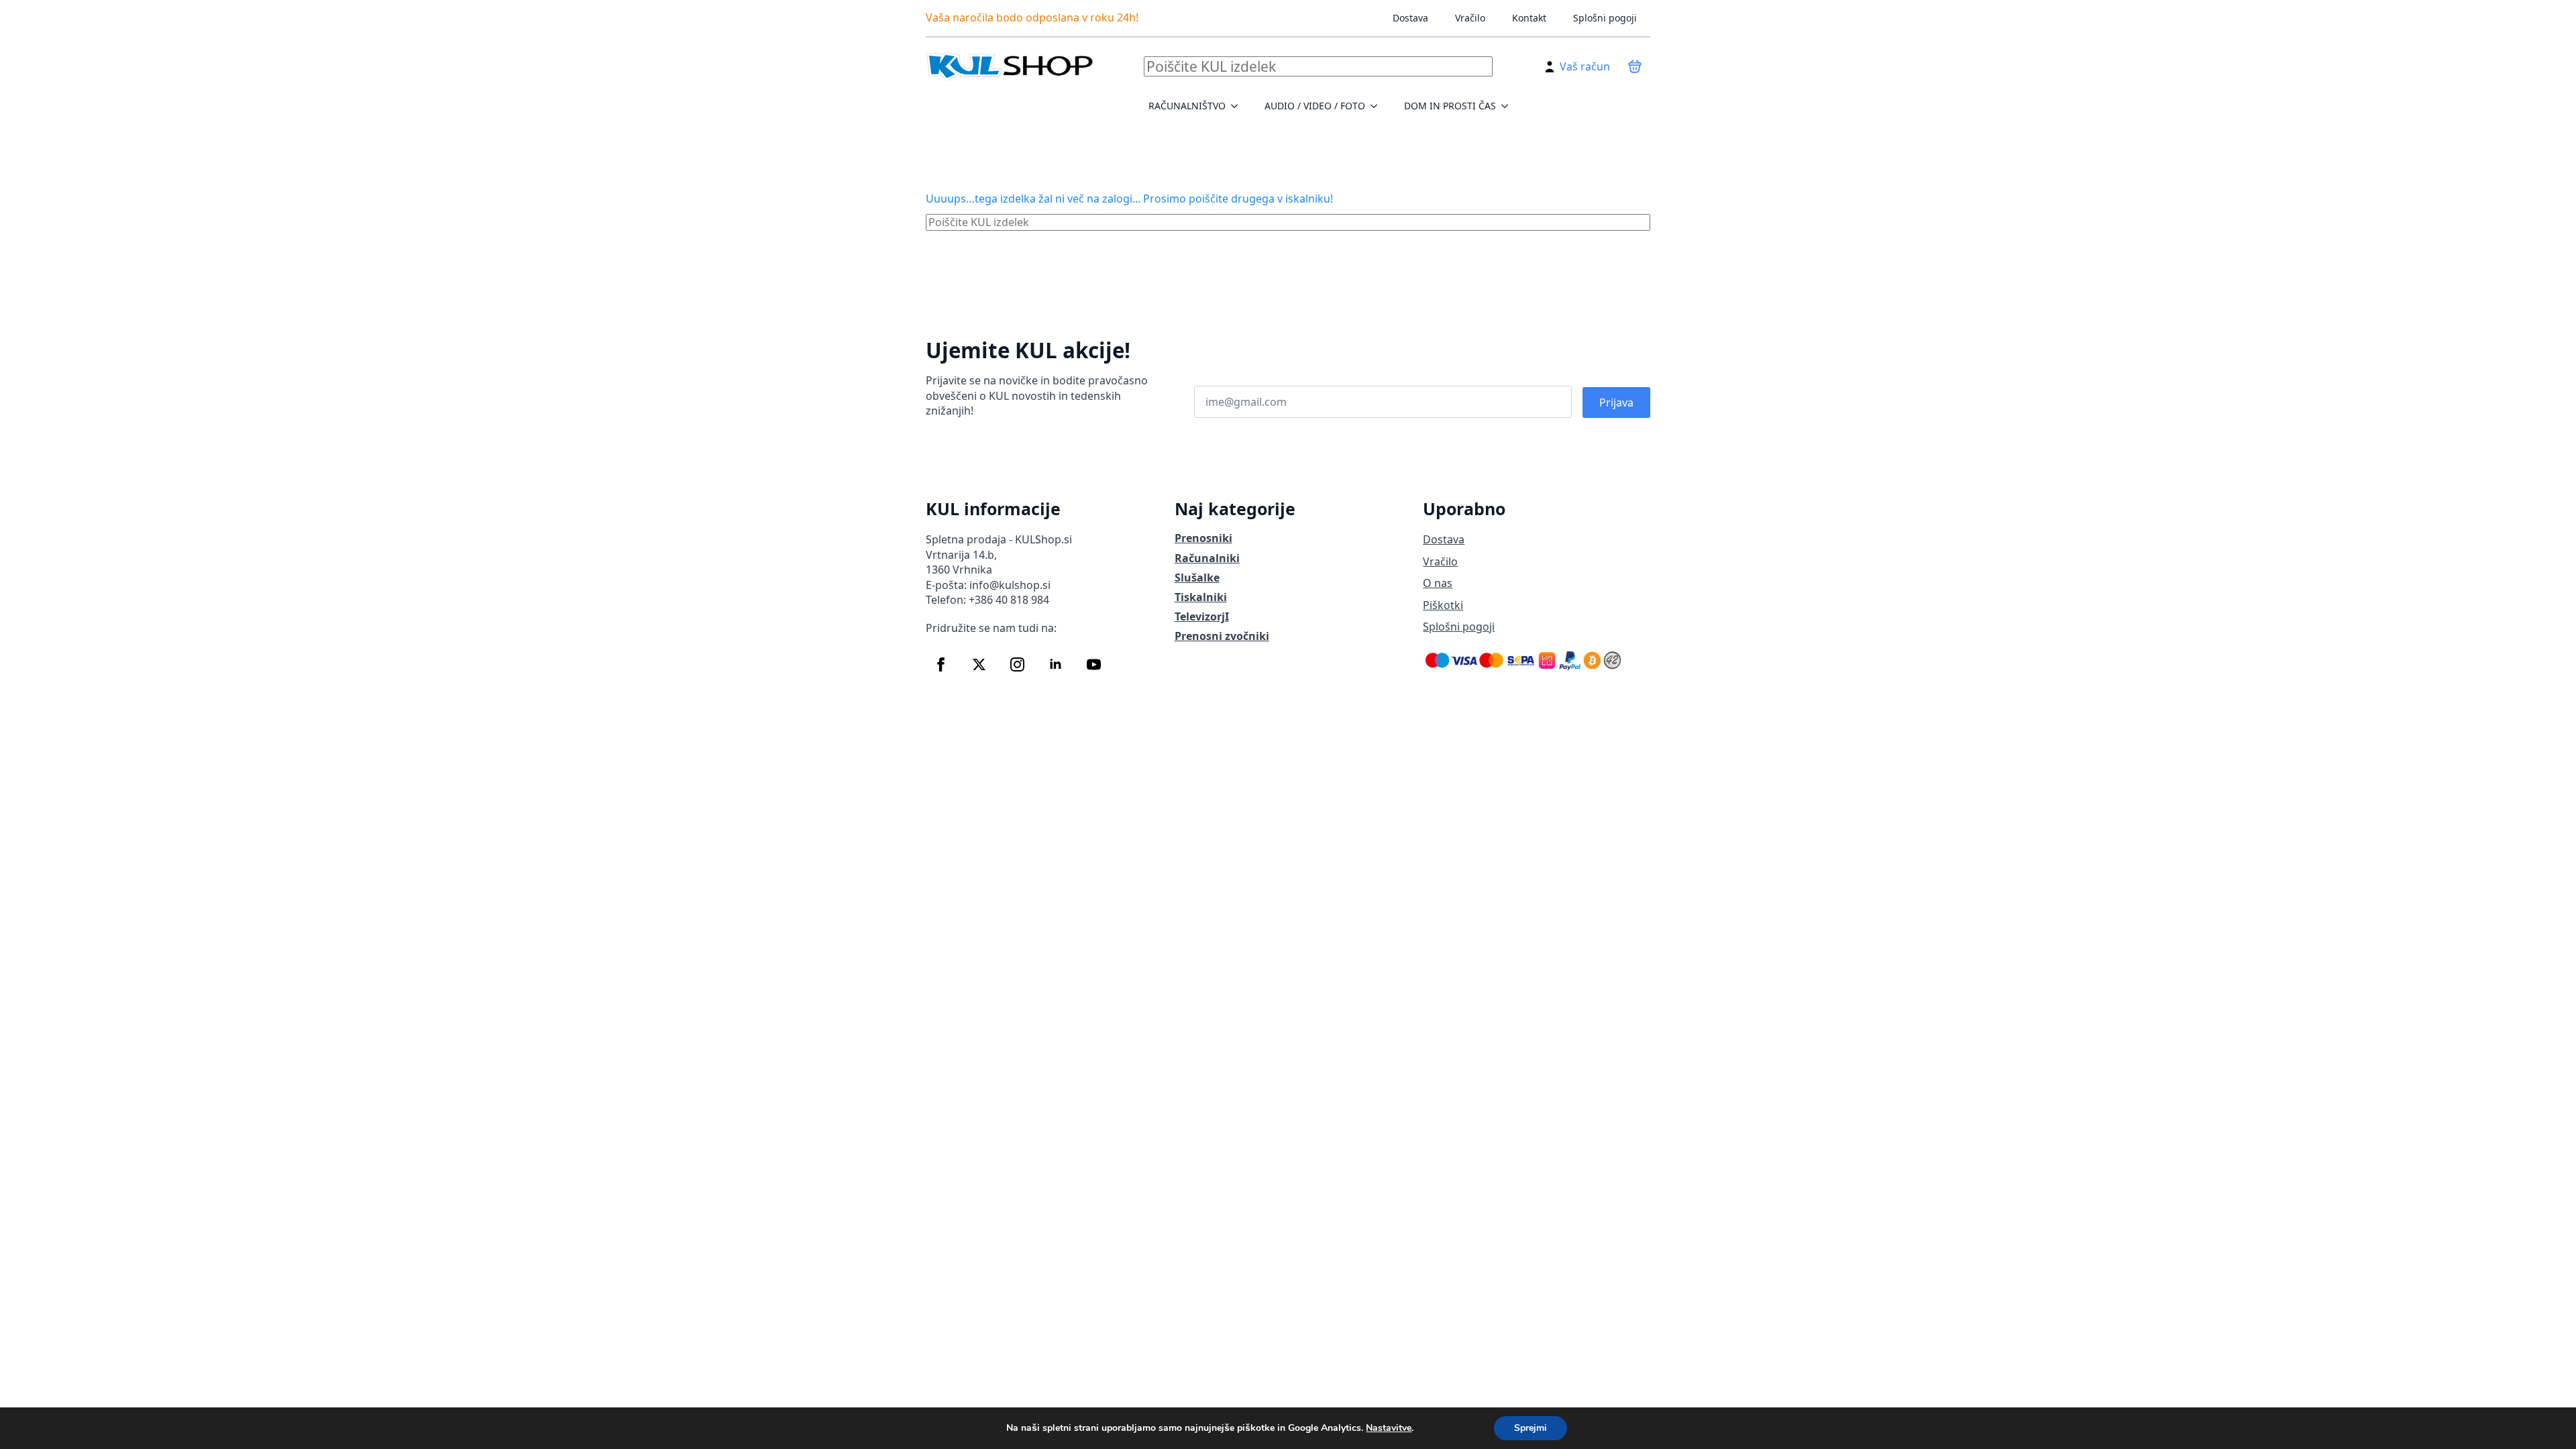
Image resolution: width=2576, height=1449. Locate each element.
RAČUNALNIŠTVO (1187, 106)
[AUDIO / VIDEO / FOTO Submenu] (1378, 106)
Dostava (1410, 18)
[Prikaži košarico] (1635, 66)
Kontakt (1529, 18)
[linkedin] (1056, 664)
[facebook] (941, 664)
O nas (1438, 583)
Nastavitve (1389, 1428)
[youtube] (1094, 664)
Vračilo (1470, 18)
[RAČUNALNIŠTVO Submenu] (1238, 106)
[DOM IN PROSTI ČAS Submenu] (1509, 106)
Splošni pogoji (1605, 18)
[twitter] (979, 664)
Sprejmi (1531, 1428)
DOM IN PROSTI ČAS (1450, 106)
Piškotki (1443, 605)
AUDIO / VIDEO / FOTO (1315, 106)
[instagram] (1017, 664)
